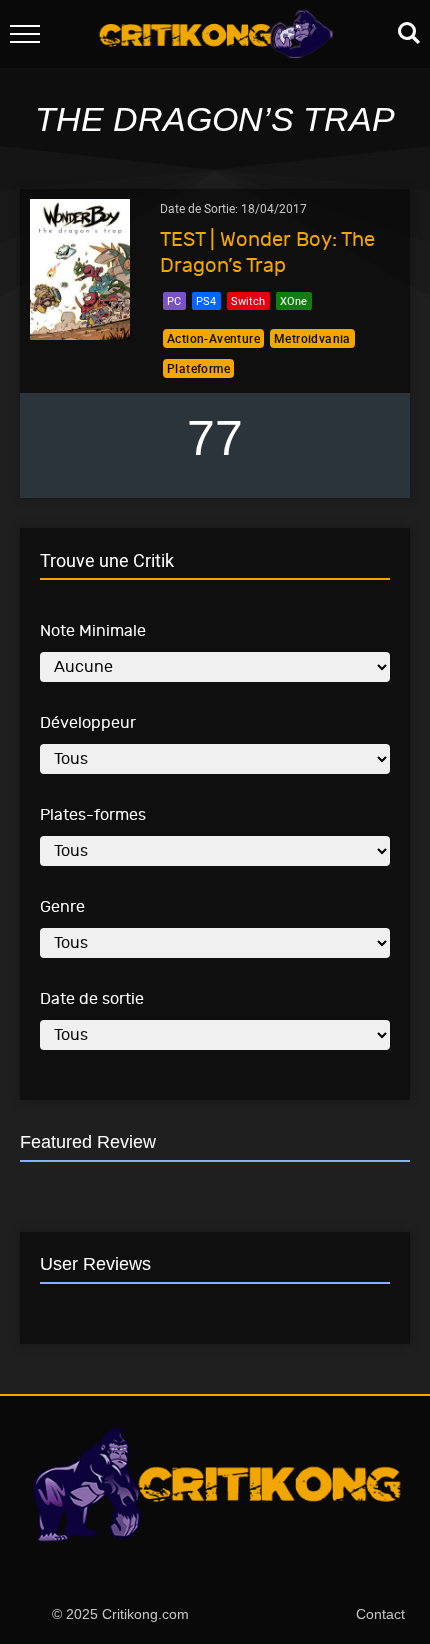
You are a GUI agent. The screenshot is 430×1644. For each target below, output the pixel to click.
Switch (248, 300)
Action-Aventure (213, 338)
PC (174, 300)
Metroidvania (312, 338)
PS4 (206, 300)
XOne (293, 300)
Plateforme (198, 368)
